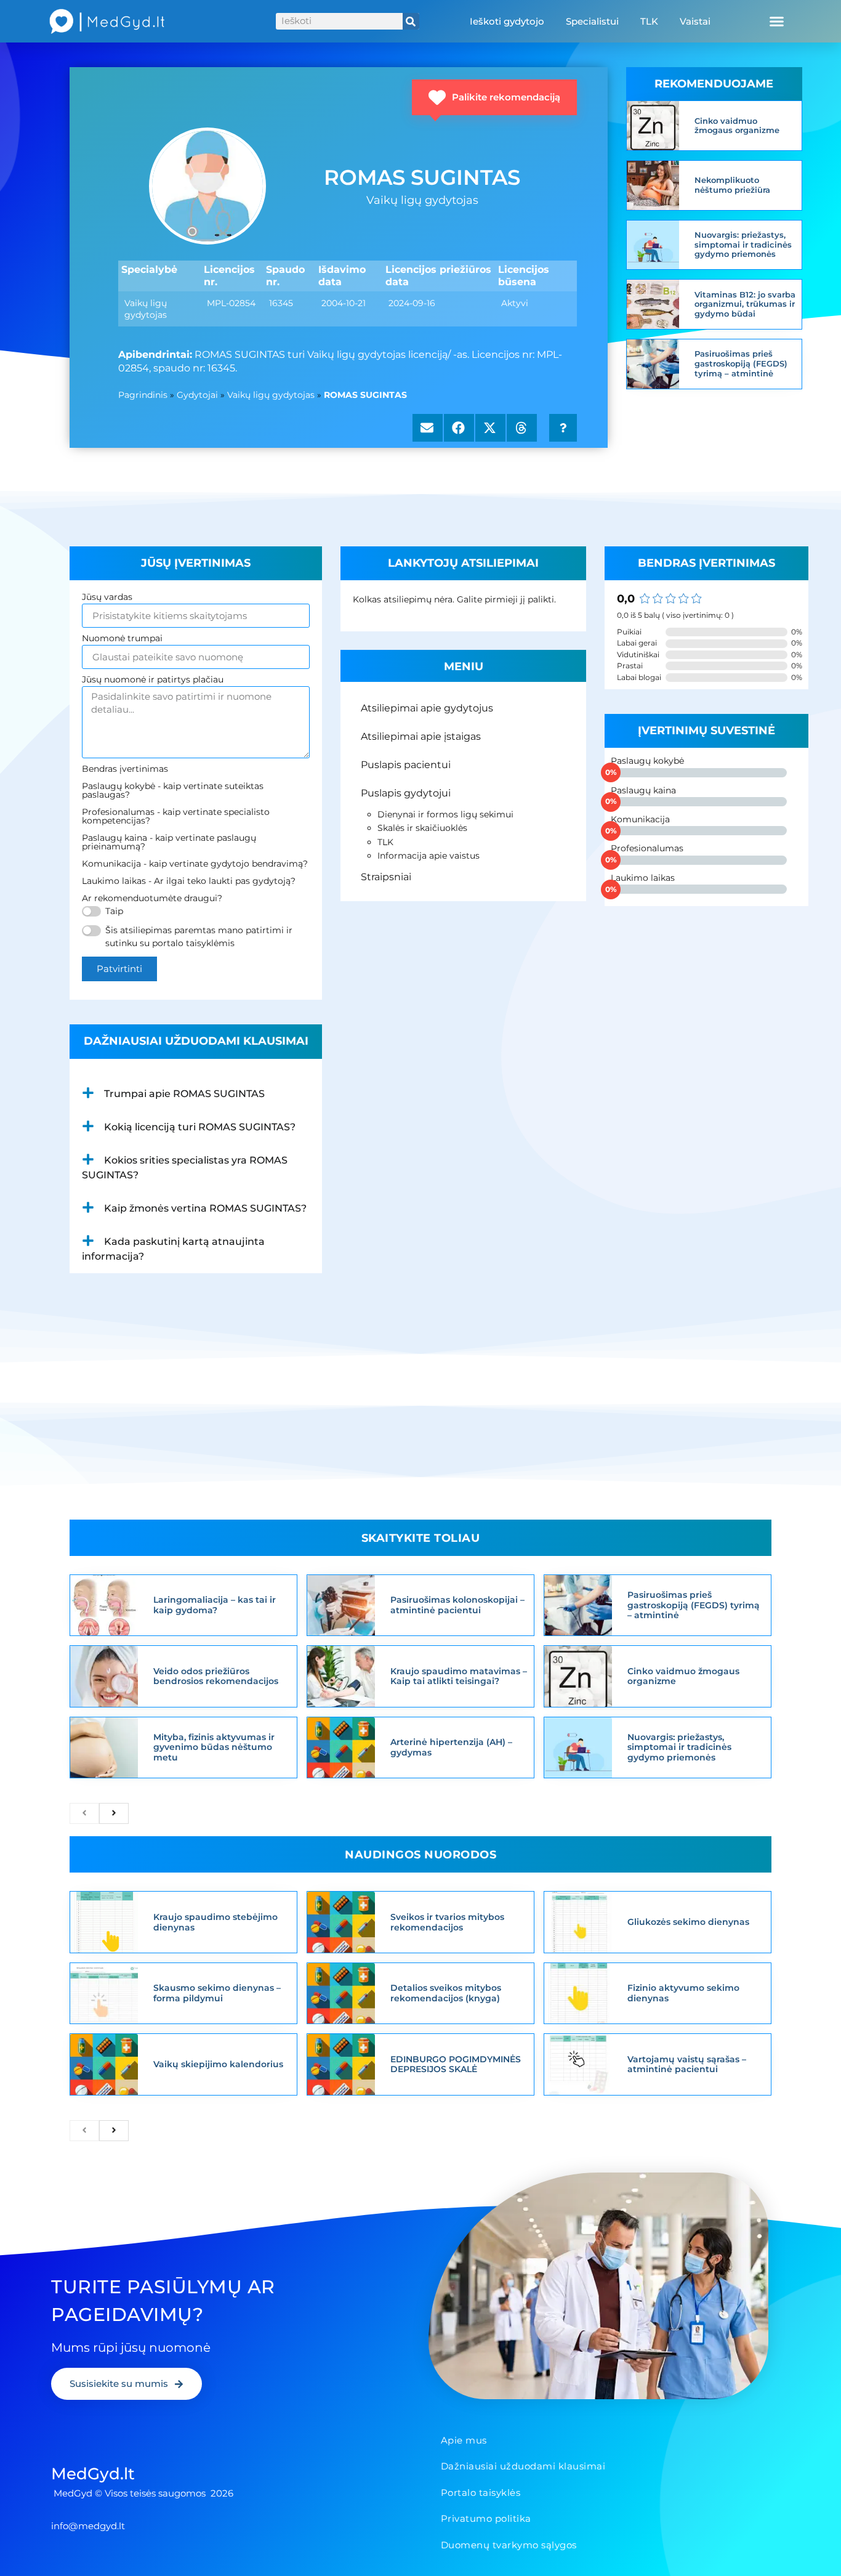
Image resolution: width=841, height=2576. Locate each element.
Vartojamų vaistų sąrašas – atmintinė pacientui (687, 2064)
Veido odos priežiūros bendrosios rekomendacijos (216, 1676)
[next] (114, 1813)
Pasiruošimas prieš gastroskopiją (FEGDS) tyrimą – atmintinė (741, 363)
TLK (649, 21)
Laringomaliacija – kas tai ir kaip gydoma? (215, 1605)
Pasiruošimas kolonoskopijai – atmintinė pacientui (457, 1605)
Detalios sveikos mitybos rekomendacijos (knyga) (446, 1993)
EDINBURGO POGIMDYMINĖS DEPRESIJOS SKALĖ (456, 2064)
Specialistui (592, 21)
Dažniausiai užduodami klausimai (523, 2466)
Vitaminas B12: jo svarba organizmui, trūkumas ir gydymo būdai (745, 304)
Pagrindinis (143, 395)
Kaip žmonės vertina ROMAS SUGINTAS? (205, 1208)
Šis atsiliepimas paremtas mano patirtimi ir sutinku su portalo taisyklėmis (199, 937)
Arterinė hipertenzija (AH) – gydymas (451, 1747)
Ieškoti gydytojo (507, 21)
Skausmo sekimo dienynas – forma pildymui (217, 1993)
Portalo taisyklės (481, 2493)
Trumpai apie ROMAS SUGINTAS (184, 1094)
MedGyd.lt (93, 2474)
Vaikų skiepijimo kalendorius (218, 2064)
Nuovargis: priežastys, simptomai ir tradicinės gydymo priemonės (743, 244)
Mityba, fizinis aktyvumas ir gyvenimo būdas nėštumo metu (214, 1748)
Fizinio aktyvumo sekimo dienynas (683, 1993)
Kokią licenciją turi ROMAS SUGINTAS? (200, 1127)
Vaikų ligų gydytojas (271, 395)
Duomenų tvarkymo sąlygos (509, 2545)
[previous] (84, 1813)
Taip (114, 911)
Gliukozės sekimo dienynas (688, 1922)
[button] (776, 22)
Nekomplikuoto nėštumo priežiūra (732, 185)
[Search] (411, 21)
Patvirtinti (119, 969)
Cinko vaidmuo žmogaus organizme (737, 126)
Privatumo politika (486, 2518)
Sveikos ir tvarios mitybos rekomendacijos (447, 1922)
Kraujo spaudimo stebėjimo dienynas (215, 1922)
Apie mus (464, 2440)
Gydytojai (197, 395)
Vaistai (695, 21)
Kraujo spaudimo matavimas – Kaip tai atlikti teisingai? (459, 1676)
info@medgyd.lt (88, 2526)
